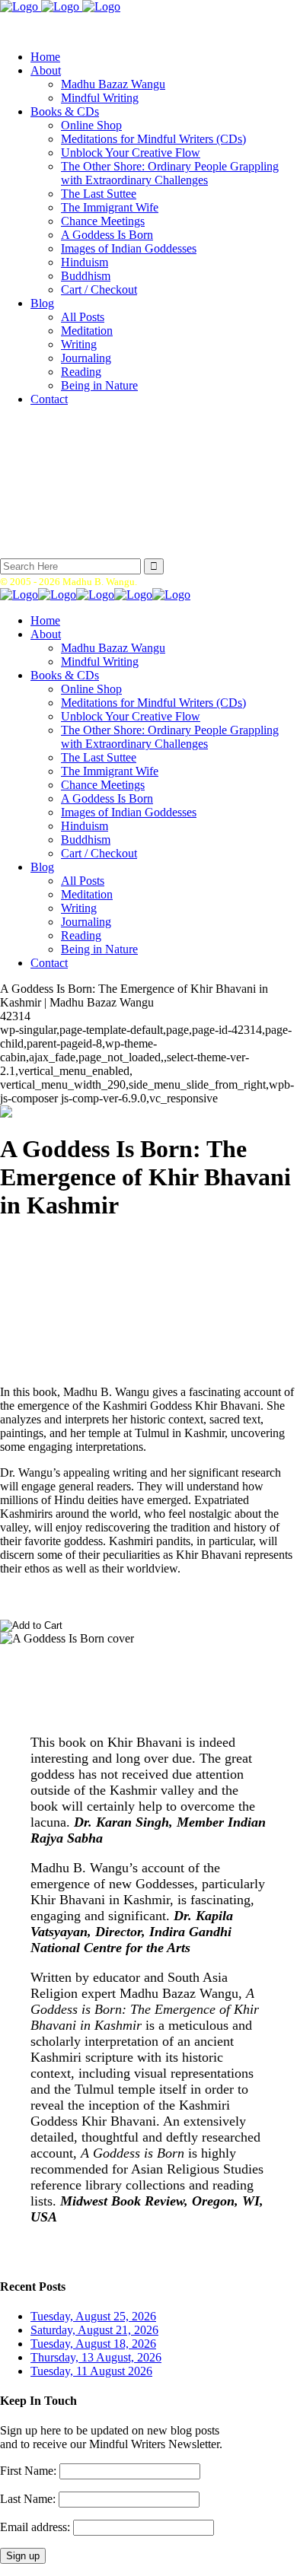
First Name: (28, 2471)
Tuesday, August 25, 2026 (93, 2316)
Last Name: (28, 2499)
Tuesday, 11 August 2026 (91, 2371)
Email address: (37, 2527)
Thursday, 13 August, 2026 (96, 2357)
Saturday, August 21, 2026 (94, 2330)
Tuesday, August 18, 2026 (93, 2344)
